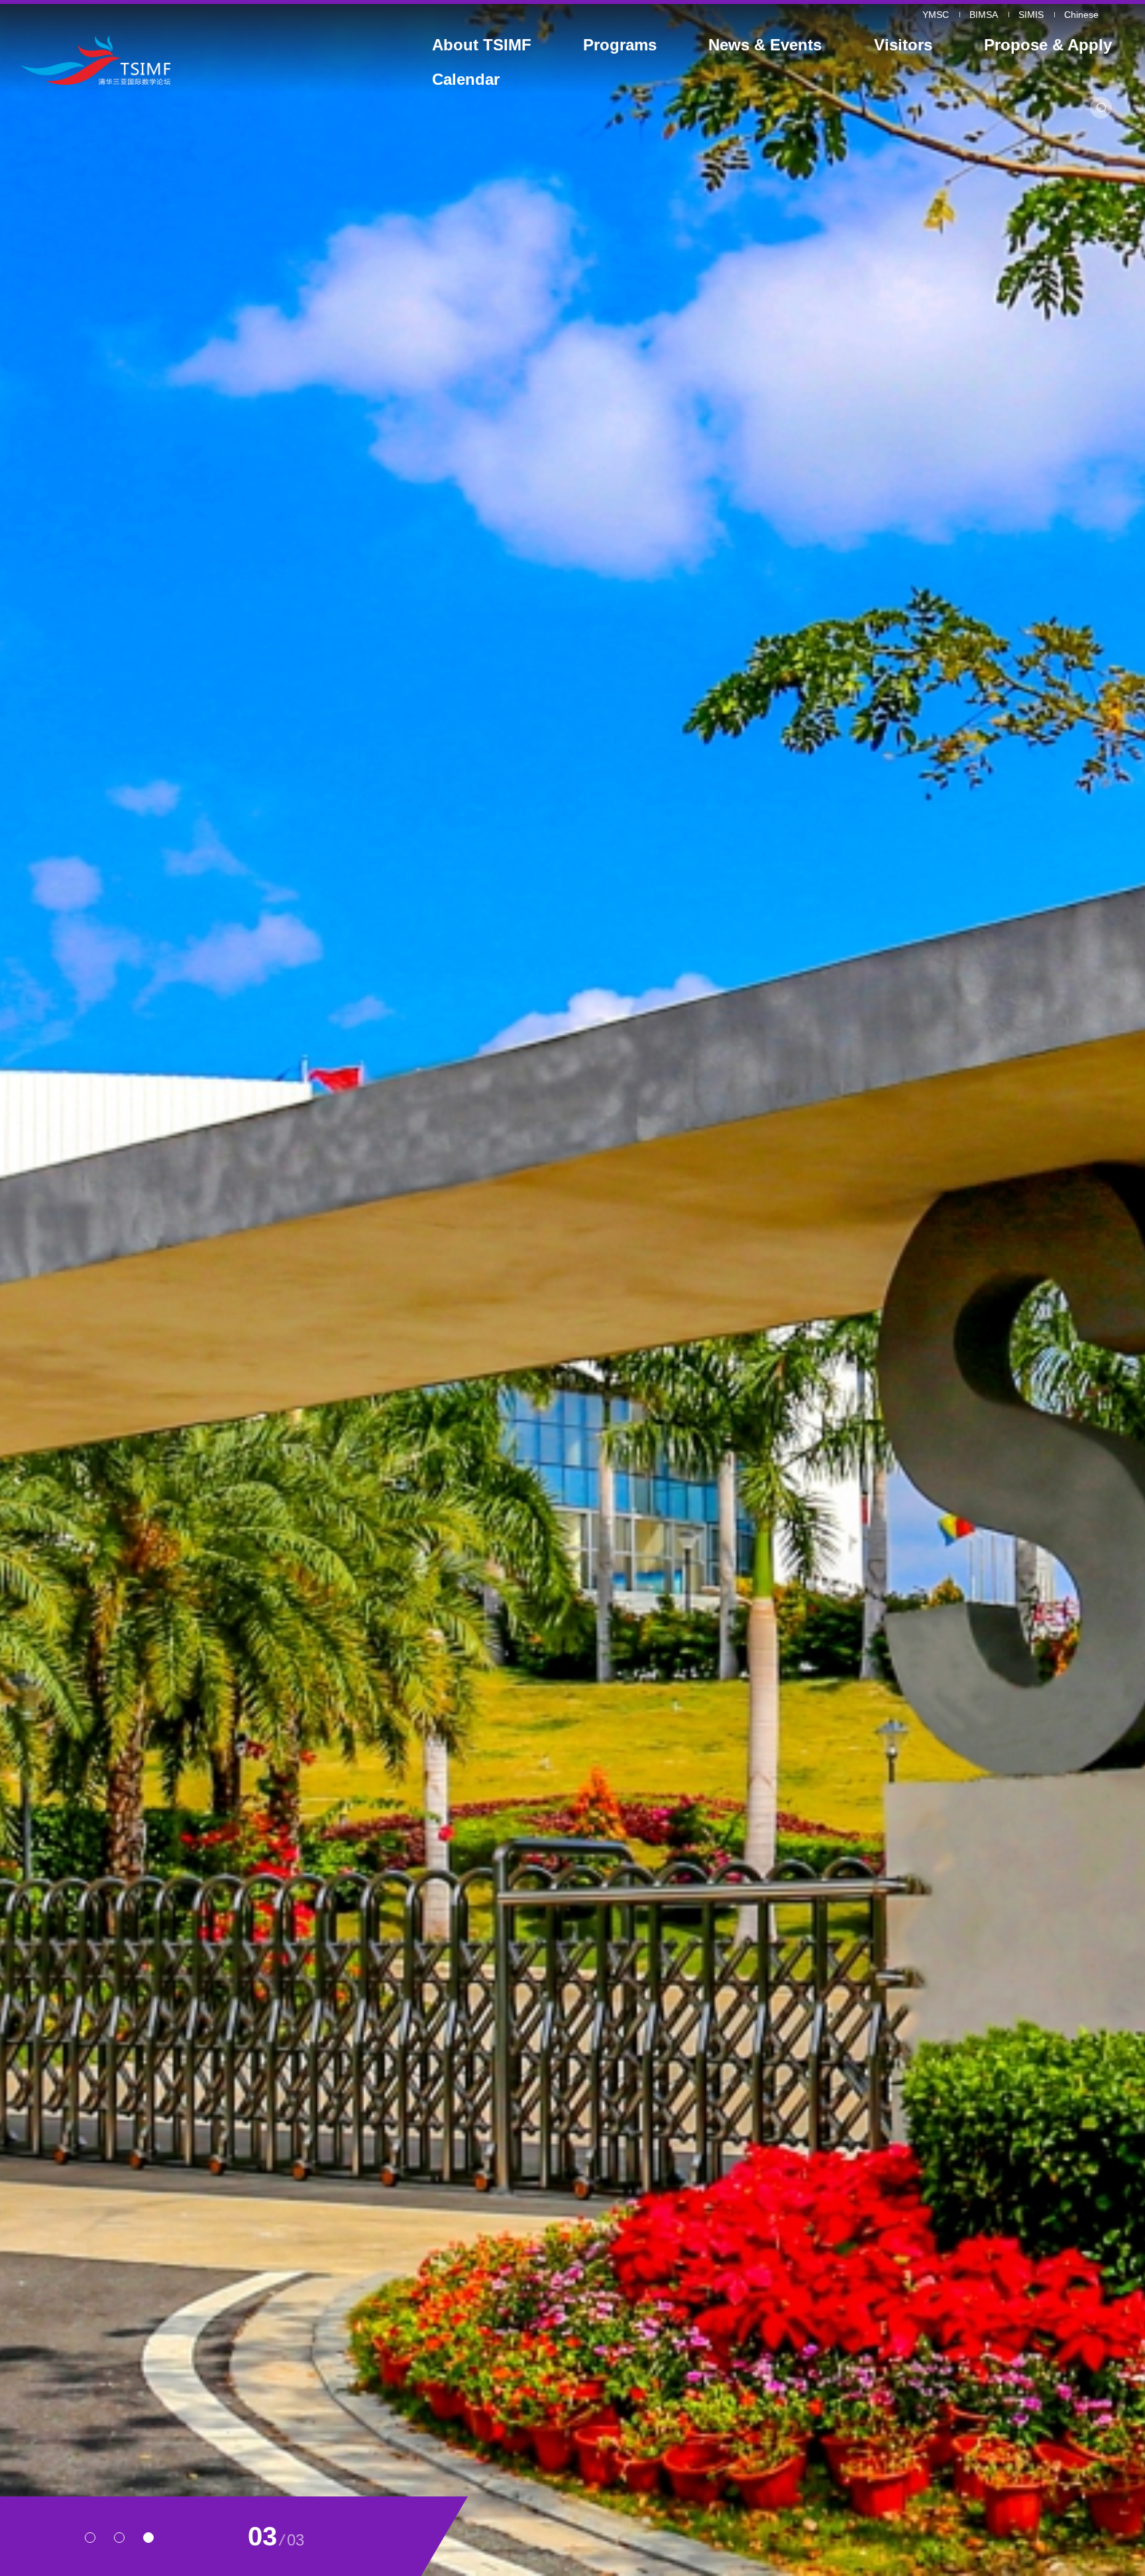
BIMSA (984, 15)
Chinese (1081, 15)
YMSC (936, 15)
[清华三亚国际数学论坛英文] (162, 60)
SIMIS (1031, 15)
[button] (90, 2538)
